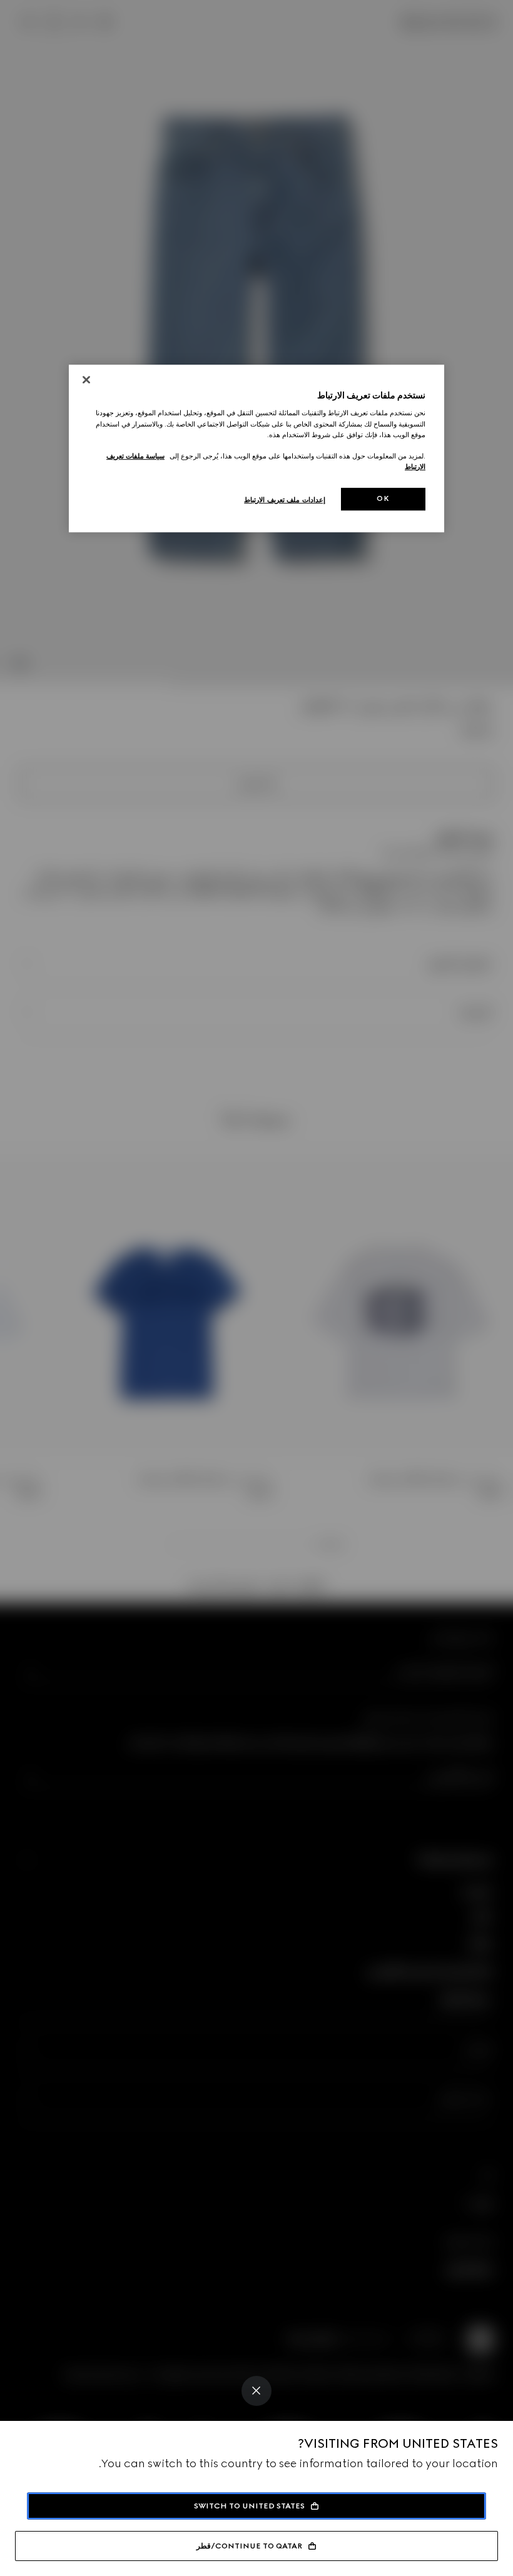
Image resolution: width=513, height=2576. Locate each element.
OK (383, 498)
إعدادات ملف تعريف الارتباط (285, 500)
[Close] (256, 2391)
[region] (256, 448)
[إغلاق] (86, 380)
